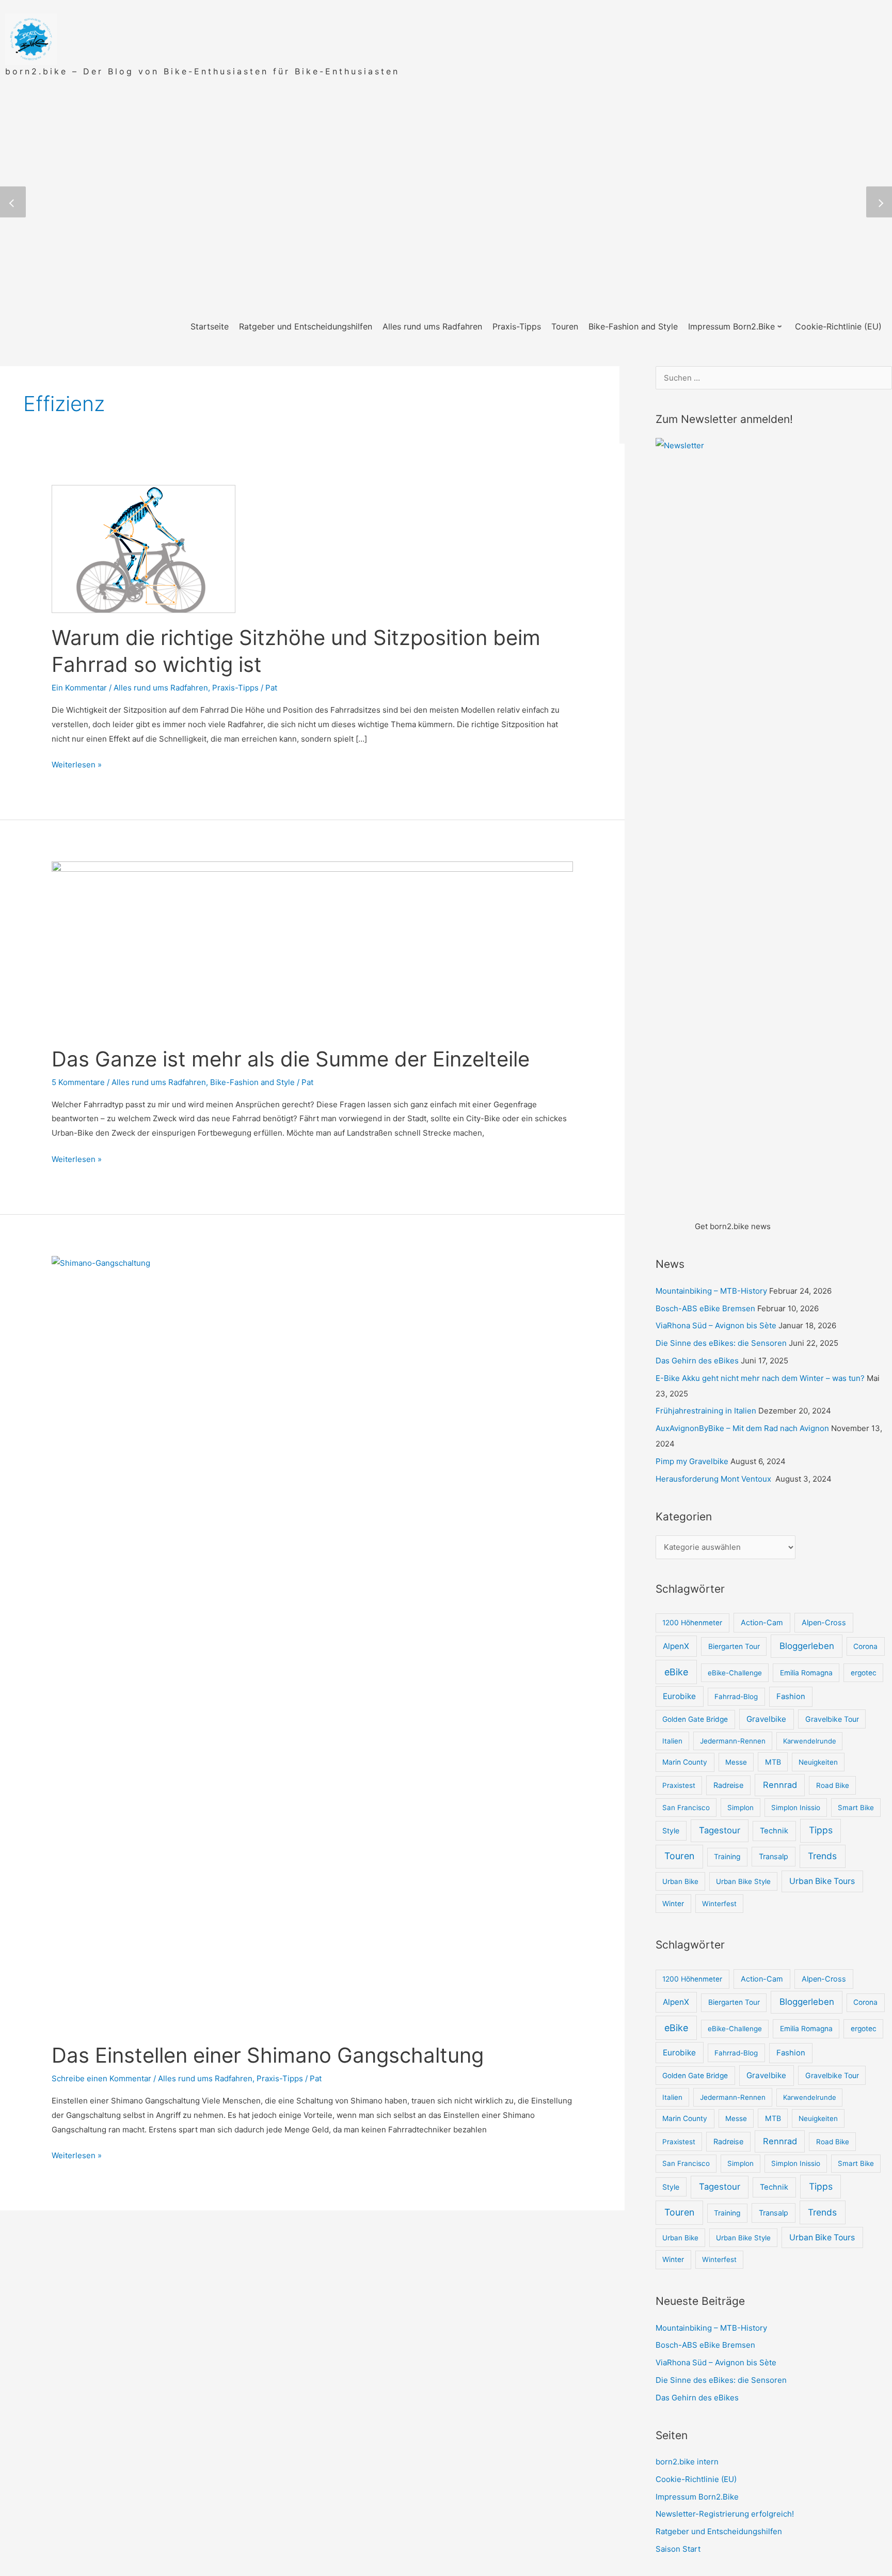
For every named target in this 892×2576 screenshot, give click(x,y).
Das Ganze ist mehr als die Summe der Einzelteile (291, 1059)
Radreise (728, 1785)
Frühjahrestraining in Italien (706, 1411)
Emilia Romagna (806, 1673)
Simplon (740, 1808)
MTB (773, 1762)
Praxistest (679, 1785)
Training (727, 1857)
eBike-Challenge (735, 1673)
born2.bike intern (687, 2462)
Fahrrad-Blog (736, 1697)
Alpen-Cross (824, 1622)
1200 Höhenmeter (692, 1623)
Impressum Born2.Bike (697, 2497)
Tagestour (720, 1830)
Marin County (685, 1762)
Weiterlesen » (77, 765)
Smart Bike (856, 1808)
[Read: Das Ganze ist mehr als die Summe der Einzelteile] (312, 947)
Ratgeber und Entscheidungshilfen (719, 2531)
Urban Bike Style (743, 1881)
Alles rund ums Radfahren (161, 688)
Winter (673, 1904)
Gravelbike (766, 1719)
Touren (679, 1856)
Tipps (821, 1830)
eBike (676, 1672)
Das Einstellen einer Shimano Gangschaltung (268, 2055)
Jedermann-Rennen (733, 1741)
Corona (865, 1646)
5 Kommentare (78, 1082)
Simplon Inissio (796, 1808)
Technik (774, 1831)
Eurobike (679, 1696)
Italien (672, 1741)
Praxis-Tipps (235, 688)
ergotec (864, 1673)
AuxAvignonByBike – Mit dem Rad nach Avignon (742, 1428)
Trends (822, 1856)
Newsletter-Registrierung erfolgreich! (725, 2514)
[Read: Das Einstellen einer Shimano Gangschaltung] (312, 1643)
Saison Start (678, 2549)
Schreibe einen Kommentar (101, 2078)
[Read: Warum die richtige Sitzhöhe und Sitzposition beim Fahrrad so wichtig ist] (144, 548)
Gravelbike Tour (832, 1719)
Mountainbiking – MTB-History (711, 1291)
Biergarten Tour (734, 1646)
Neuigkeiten (818, 1762)
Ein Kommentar (79, 688)
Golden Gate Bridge (695, 1719)
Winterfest (719, 1904)
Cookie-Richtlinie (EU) (696, 2479)
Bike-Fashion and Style (252, 1082)
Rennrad (780, 1785)
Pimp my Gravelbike (692, 1461)
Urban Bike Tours (822, 1881)
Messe (736, 1762)
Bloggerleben (807, 1646)
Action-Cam (762, 1622)
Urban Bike (680, 1881)
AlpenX (676, 1646)
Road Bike (833, 1785)
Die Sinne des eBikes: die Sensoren (721, 1343)
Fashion (791, 1696)
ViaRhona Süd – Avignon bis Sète (716, 1325)
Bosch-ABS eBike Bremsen (705, 1308)
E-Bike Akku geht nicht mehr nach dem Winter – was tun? (760, 1378)
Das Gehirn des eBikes (697, 1361)
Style (671, 1831)
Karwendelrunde (810, 1741)
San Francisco (686, 1808)
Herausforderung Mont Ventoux (714, 1479)
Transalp (774, 1856)
